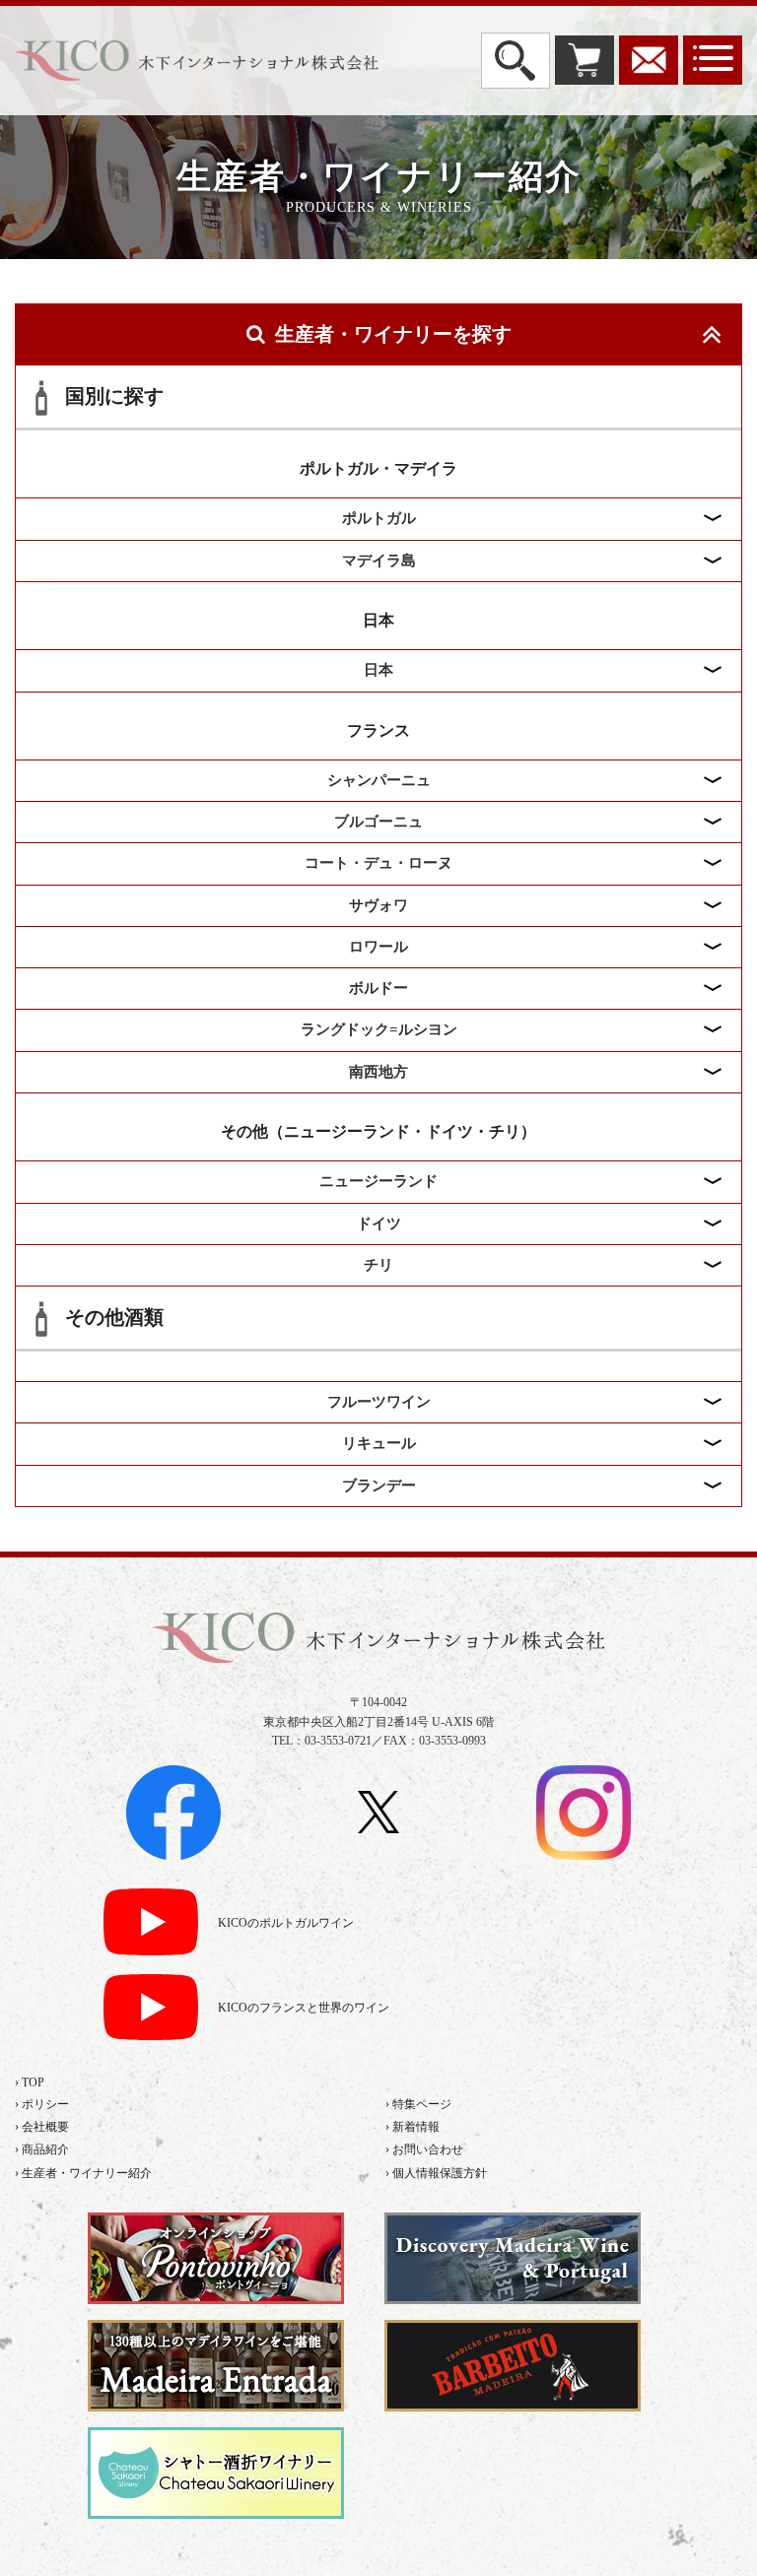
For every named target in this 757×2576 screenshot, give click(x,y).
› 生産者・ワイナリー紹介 (83, 2173)
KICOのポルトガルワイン (286, 1923)
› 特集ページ (418, 2104)
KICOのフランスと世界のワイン (304, 2008)
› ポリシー (42, 2104)
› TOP (30, 2082)
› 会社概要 (42, 2127)
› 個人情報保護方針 (436, 2173)
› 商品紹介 (42, 2149)
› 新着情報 (413, 2127)
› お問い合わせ (424, 2149)
